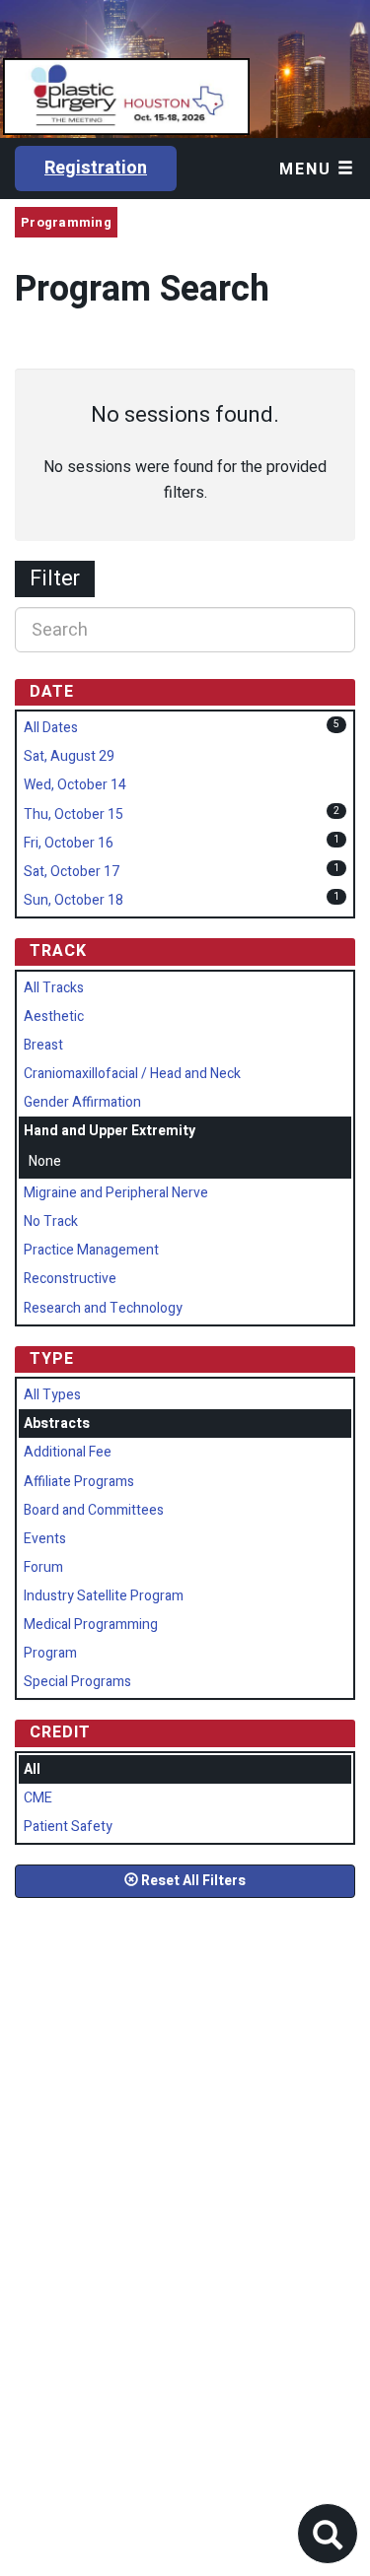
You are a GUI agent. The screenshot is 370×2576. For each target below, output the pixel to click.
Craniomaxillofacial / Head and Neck (132, 1074)
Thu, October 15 (74, 814)
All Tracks (54, 988)
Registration (96, 168)
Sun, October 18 (74, 900)
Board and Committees (94, 1510)
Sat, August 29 (69, 756)
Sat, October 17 (72, 872)
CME (38, 1798)
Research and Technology (103, 1308)
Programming (66, 222)
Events (45, 1539)
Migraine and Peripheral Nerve (116, 1193)
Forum (43, 1567)
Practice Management (91, 1250)
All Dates (51, 728)
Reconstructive (70, 1279)
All (32, 1769)
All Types (52, 1395)
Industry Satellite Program (104, 1596)
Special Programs (77, 1682)
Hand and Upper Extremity (110, 1131)
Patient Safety (68, 1827)
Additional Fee (68, 1452)
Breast (43, 1045)
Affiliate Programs (79, 1482)
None (45, 1161)
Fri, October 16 (69, 843)
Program (50, 1653)
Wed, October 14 (75, 785)
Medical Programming (91, 1625)
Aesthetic (54, 1017)
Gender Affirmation (82, 1102)
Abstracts (57, 1424)
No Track (51, 1221)
